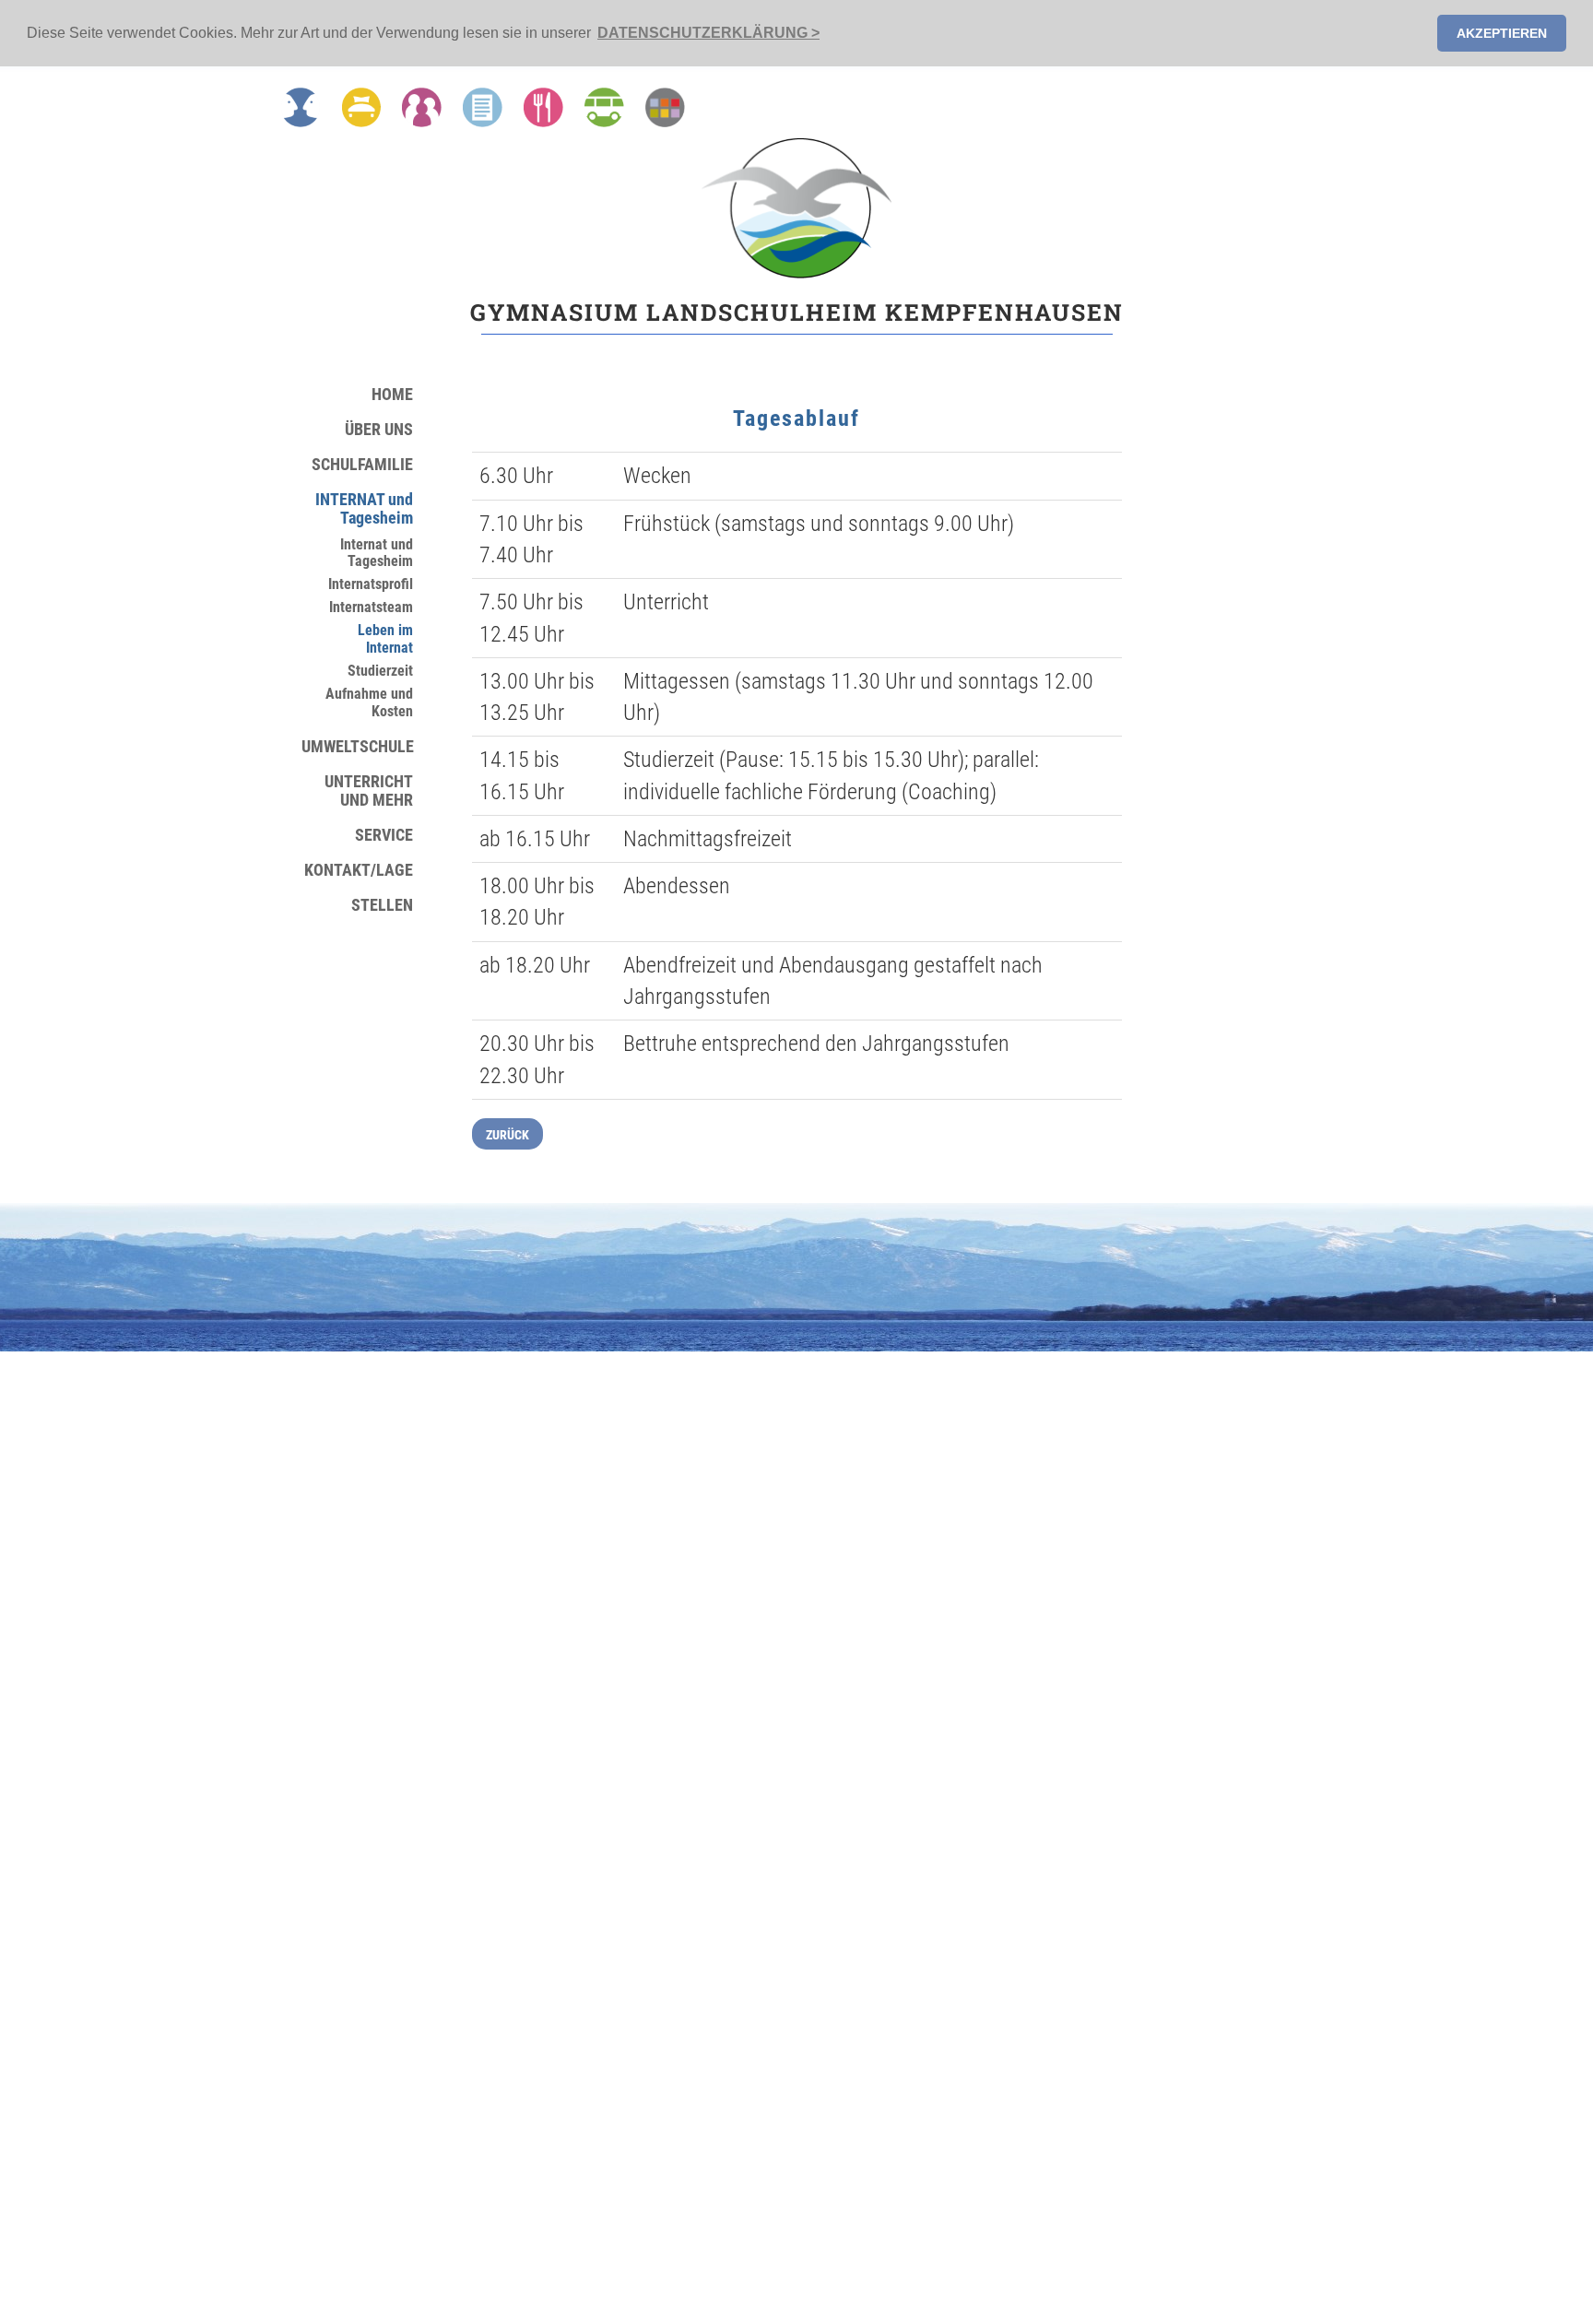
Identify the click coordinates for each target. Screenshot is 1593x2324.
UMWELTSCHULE (357, 747)
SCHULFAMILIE (362, 465)
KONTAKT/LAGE (359, 870)
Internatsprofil (371, 584)
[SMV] (422, 107)
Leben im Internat (385, 639)
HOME (392, 395)
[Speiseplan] (543, 107)
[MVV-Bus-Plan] (604, 107)
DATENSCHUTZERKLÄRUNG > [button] (708, 33)
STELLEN (382, 905)
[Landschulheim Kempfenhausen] (796, 208)
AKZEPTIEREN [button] (1502, 33)
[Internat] (361, 107)
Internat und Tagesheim (377, 554)
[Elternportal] (665, 107)
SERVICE (384, 835)
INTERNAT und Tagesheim (364, 509)
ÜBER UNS (379, 430)
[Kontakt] (301, 107)
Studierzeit (380, 671)
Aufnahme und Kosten (369, 703)
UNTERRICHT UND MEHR (369, 791)
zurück (507, 1135)
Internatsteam (371, 608)
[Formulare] (483, 107)
